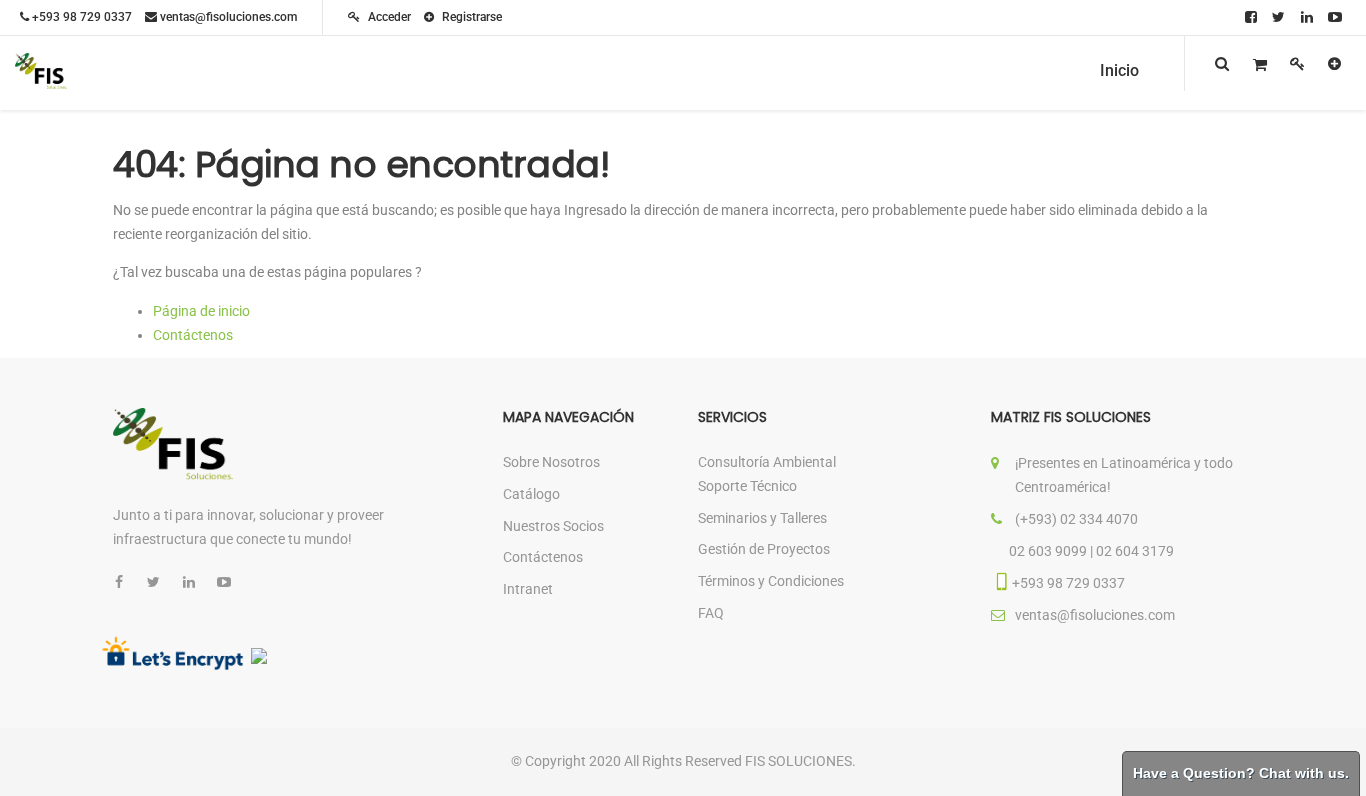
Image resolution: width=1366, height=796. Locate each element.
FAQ (711, 613)
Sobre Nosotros (551, 462)
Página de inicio (201, 311)
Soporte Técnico (747, 486)
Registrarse (470, 17)
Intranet (528, 589)
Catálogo (531, 494)
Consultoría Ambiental (767, 462)
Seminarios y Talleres (762, 518)
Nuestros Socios (553, 526)
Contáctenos (193, 335)
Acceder (388, 17)
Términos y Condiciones (771, 581)
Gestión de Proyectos (764, 549)
